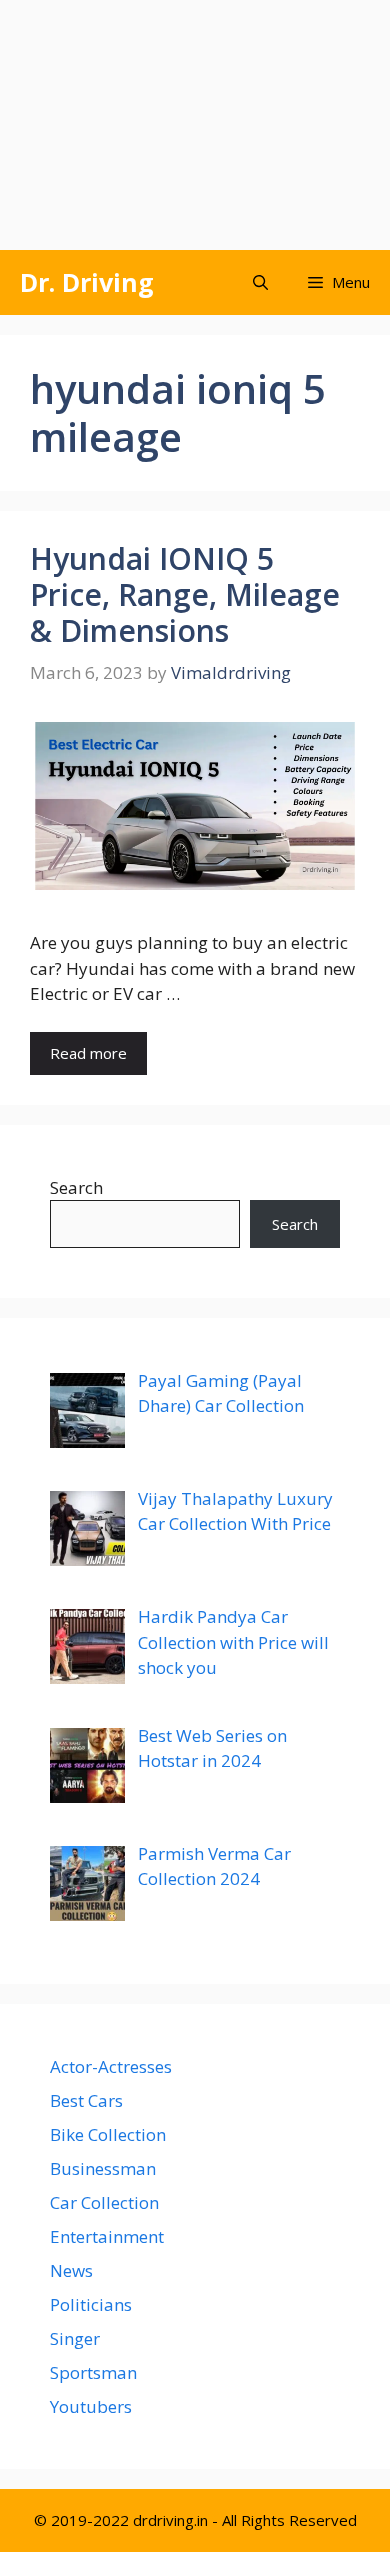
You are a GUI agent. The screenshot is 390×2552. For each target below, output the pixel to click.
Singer (75, 2338)
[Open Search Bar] (260, 282)
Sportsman (93, 2372)
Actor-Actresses (111, 2066)
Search (76, 1187)
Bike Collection (108, 2134)
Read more (88, 1053)
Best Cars (86, 2100)
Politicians (91, 2304)
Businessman (103, 2168)
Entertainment (107, 2236)
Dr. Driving (87, 282)
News (71, 2270)
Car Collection (104, 2202)
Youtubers (91, 2406)
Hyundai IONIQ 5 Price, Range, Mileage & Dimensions (185, 594)
